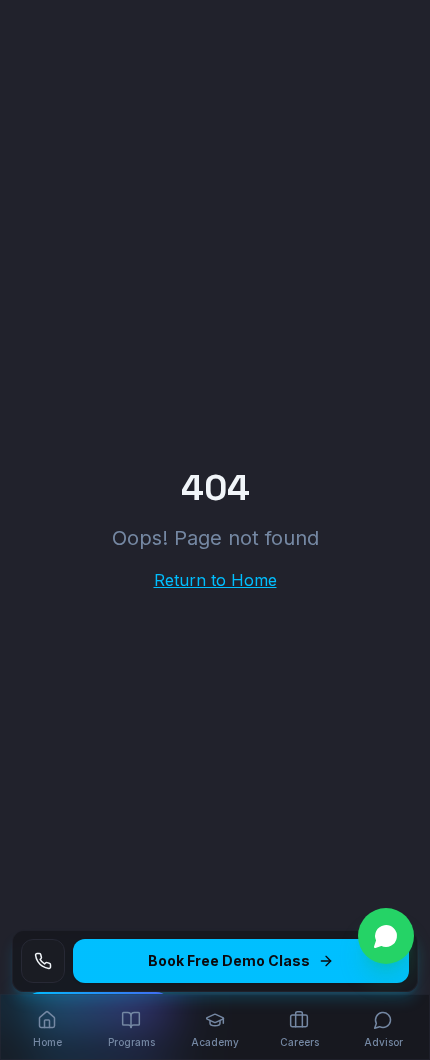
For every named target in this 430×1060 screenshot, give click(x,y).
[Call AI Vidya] (43, 961)
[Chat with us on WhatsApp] (386, 936)
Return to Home (215, 580)
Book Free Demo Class (229, 960)
